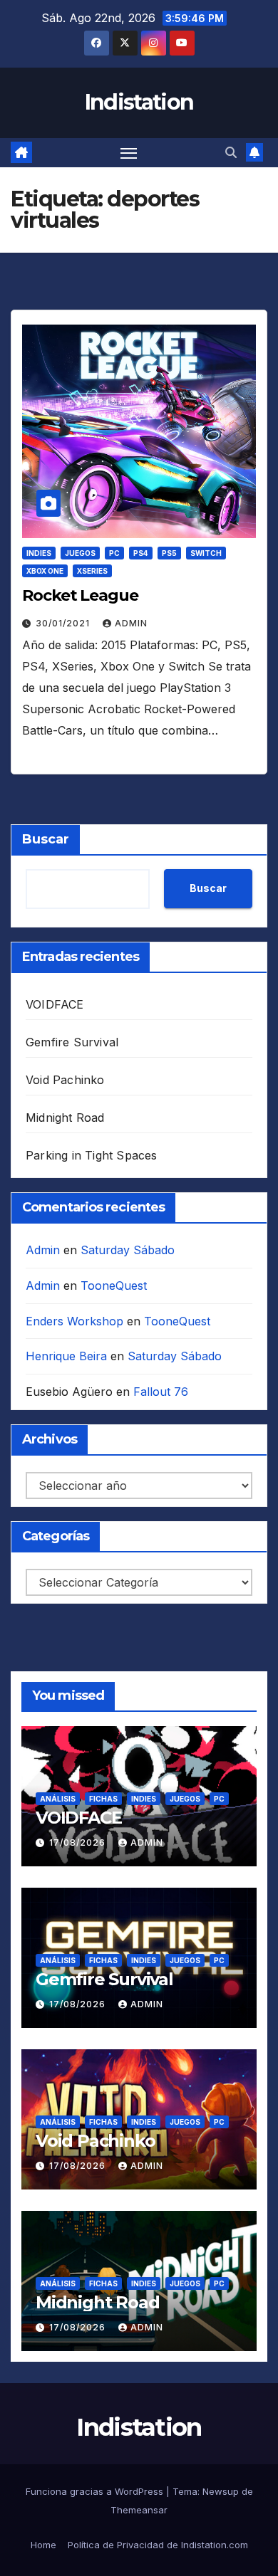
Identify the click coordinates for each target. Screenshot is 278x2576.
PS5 (169, 553)
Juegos (80, 553)
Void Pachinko (65, 1080)
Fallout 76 (161, 1392)
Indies (39, 553)
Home (43, 2545)
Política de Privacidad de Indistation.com (158, 2545)
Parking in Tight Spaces (92, 1155)
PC (114, 553)
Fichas (103, 1799)
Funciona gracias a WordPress (96, 2491)
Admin (131, 623)
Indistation (139, 102)
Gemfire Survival (72, 1042)
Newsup (221, 2491)
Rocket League (80, 595)
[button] (231, 152)
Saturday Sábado (128, 1250)
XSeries (92, 571)
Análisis (58, 1799)
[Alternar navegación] (129, 153)
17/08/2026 (79, 1842)
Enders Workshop (74, 1321)
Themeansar (139, 2510)
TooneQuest (114, 1286)
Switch (206, 553)
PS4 (141, 553)
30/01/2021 (64, 623)
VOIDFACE (55, 1004)
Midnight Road (65, 1118)
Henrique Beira (66, 1356)
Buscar (46, 839)
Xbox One (45, 571)
